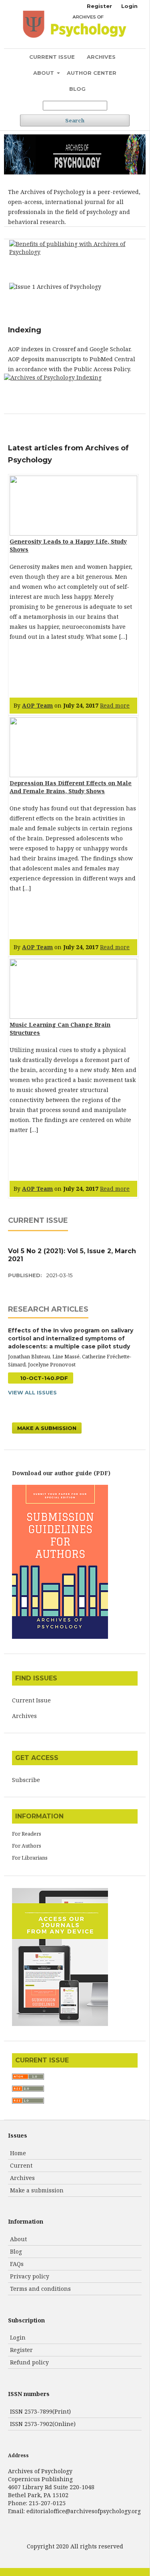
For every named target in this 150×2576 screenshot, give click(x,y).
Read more (115, 705)
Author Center (92, 73)
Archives (101, 57)
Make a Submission (47, 1428)
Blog (77, 89)
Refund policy (29, 2362)
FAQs (17, 2264)
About (44, 73)
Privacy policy (30, 2276)
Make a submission (37, 2190)
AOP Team (37, 705)
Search (75, 120)
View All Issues (32, 1392)
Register (99, 6)
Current (21, 2165)
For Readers (27, 1834)
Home (18, 2153)
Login (129, 6)
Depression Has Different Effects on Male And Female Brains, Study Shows (71, 787)
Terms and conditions (40, 2289)
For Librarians (30, 1858)
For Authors (27, 1846)
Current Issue (52, 57)
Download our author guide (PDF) (61, 1473)
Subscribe (26, 1780)
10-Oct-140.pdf (43, 1378)
